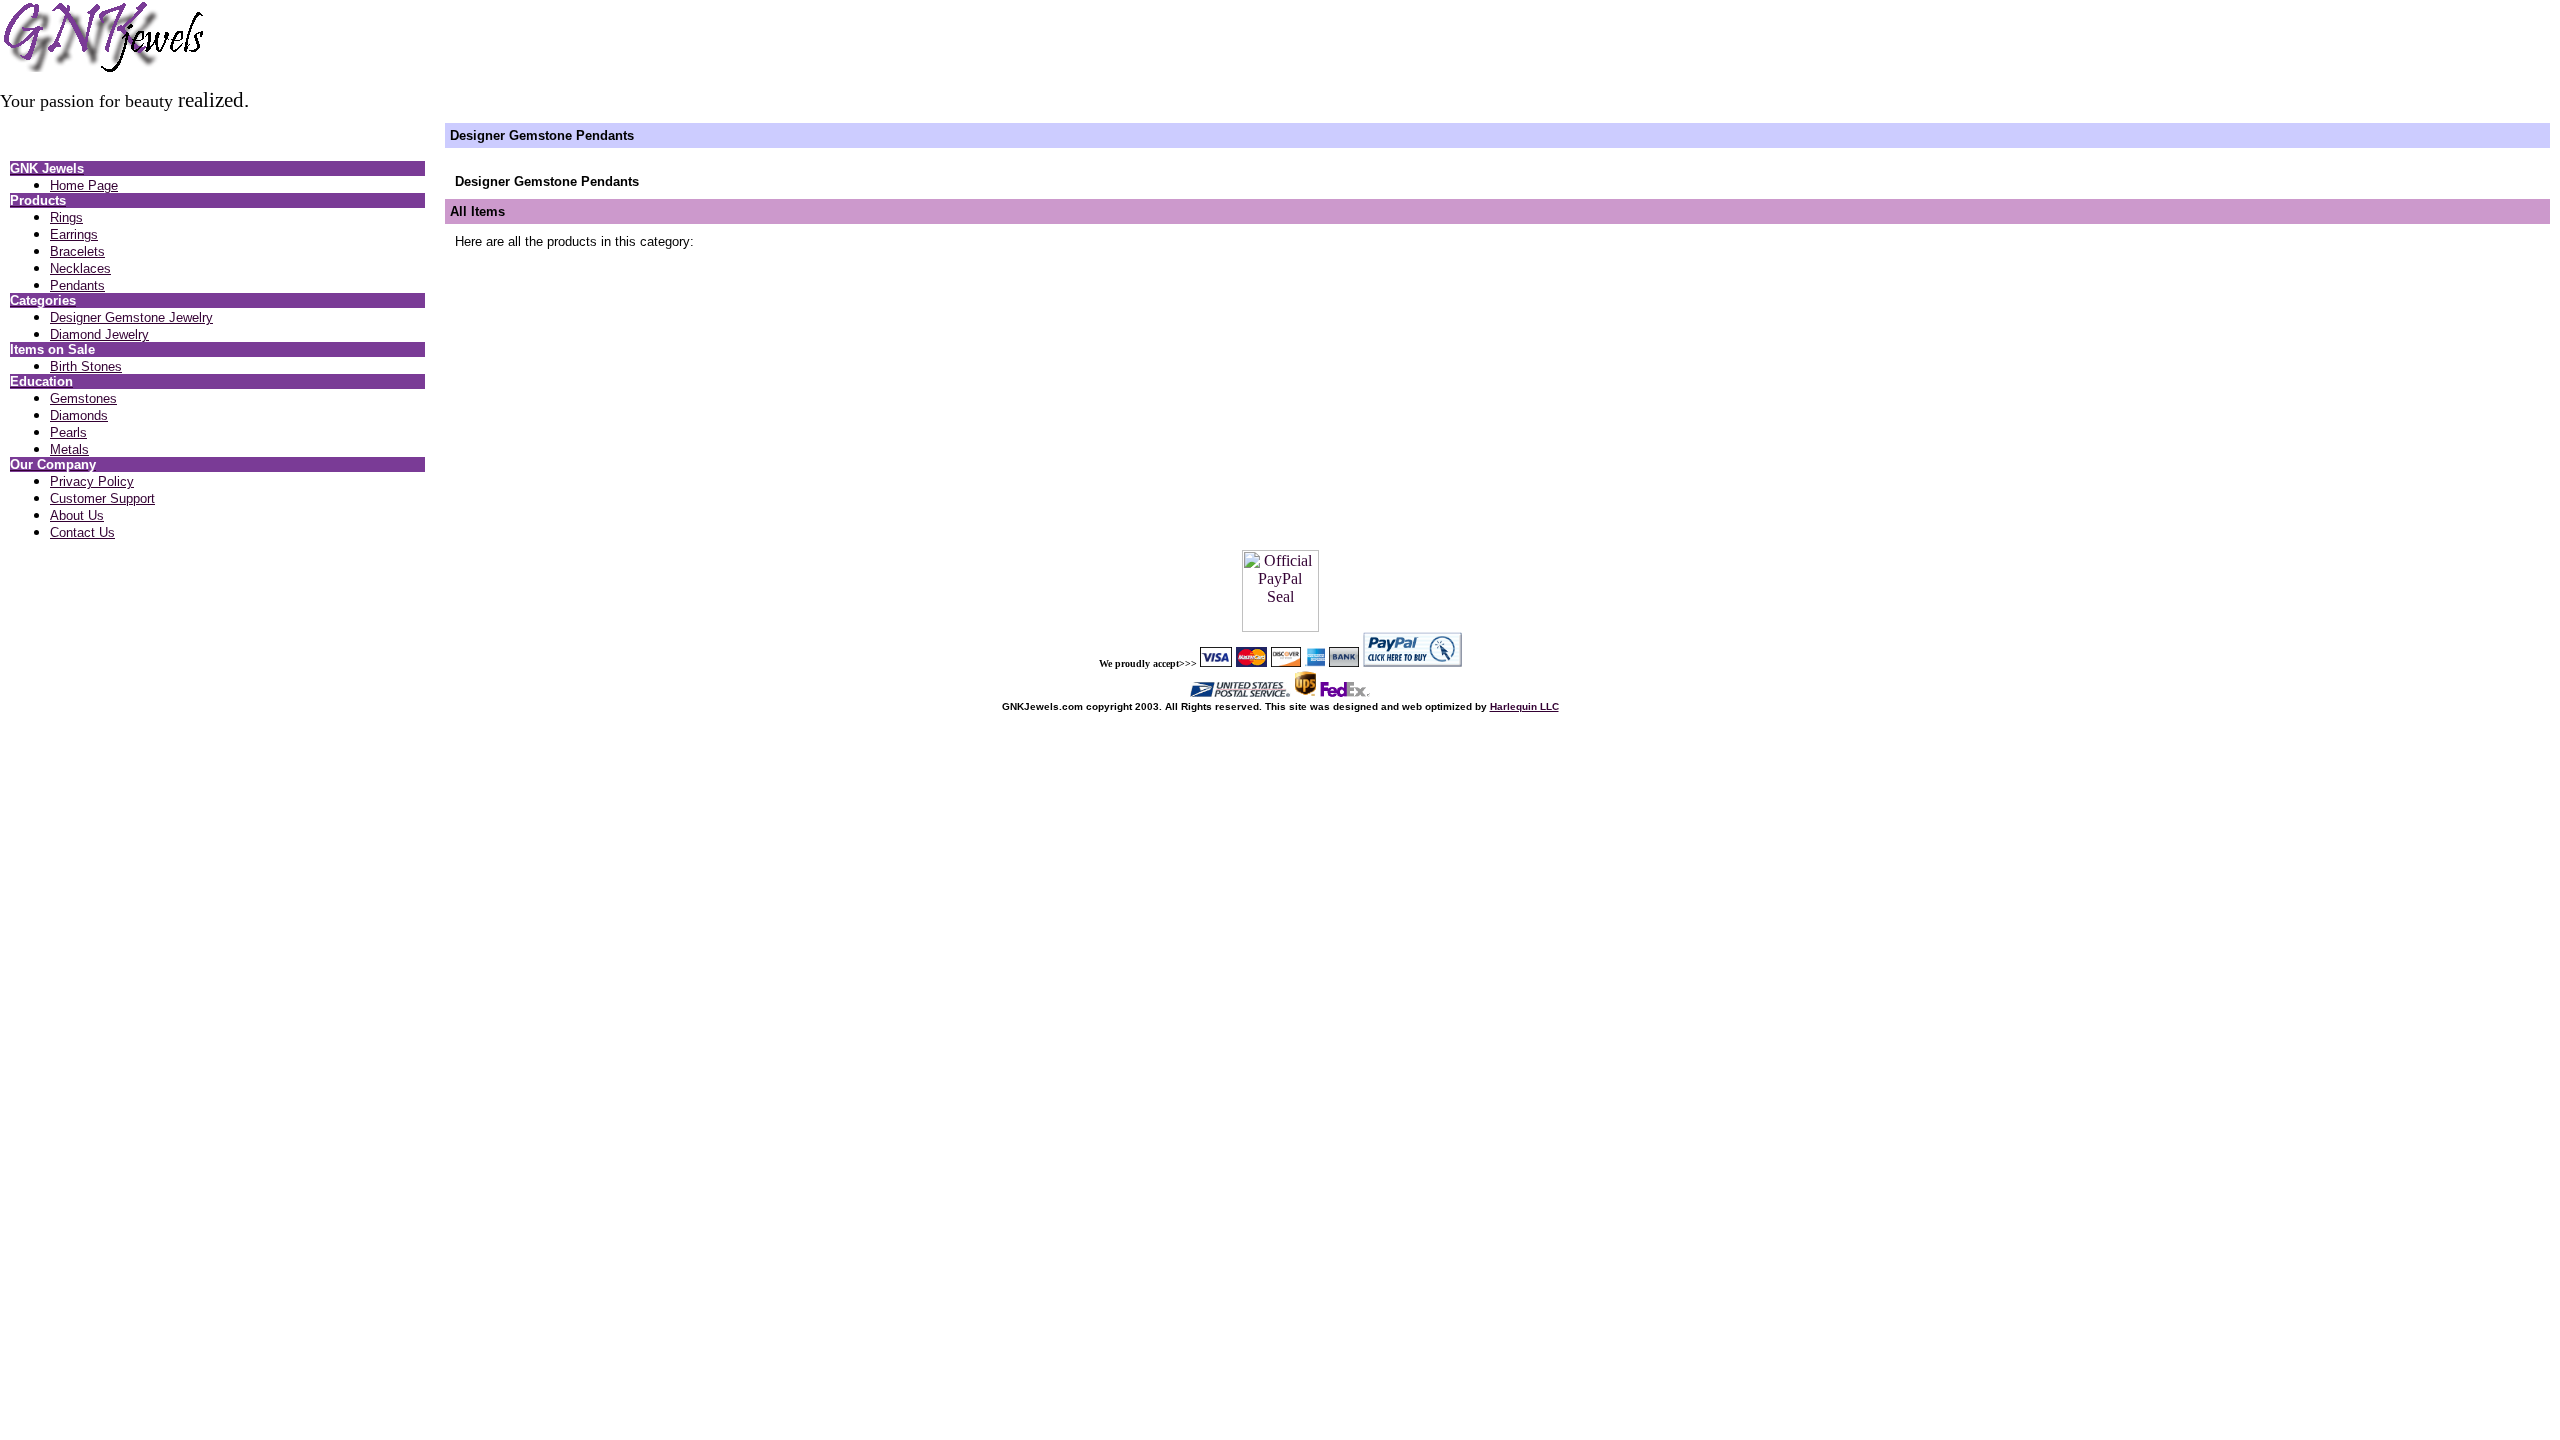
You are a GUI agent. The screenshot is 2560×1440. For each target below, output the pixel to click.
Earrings (74, 234)
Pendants (77, 285)
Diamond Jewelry (99, 334)
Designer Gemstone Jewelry (131, 317)
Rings (66, 217)
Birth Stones (86, 366)
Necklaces (80, 268)
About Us (77, 515)
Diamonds (79, 415)
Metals (69, 449)
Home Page (84, 185)
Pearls (68, 432)
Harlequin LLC (1524, 706)
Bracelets (77, 251)
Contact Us (82, 532)
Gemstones (83, 398)
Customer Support (102, 498)
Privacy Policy (92, 481)
